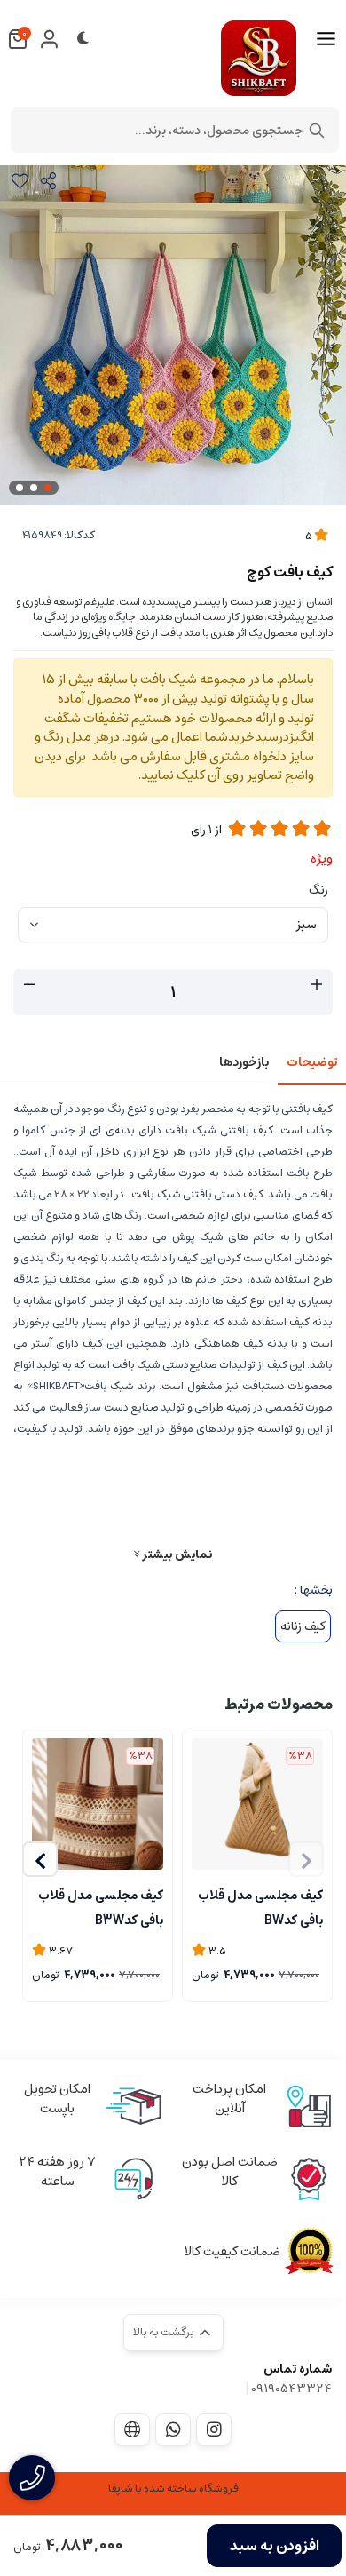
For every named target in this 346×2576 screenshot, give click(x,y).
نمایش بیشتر (176, 1554)
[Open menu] (326, 39)
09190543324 (291, 2389)
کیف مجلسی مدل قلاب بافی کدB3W (101, 1906)
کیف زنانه (303, 1626)
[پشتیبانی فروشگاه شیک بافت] (173, 2429)
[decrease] (29, 985)
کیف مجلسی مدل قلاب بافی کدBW (260, 1906)
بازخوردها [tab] (244, 1062)
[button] (40, 1859)
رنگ (318, 890)
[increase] (317, 985)
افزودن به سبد (275, 2546)
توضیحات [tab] (312, 1062)
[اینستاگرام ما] (214, 2429)
